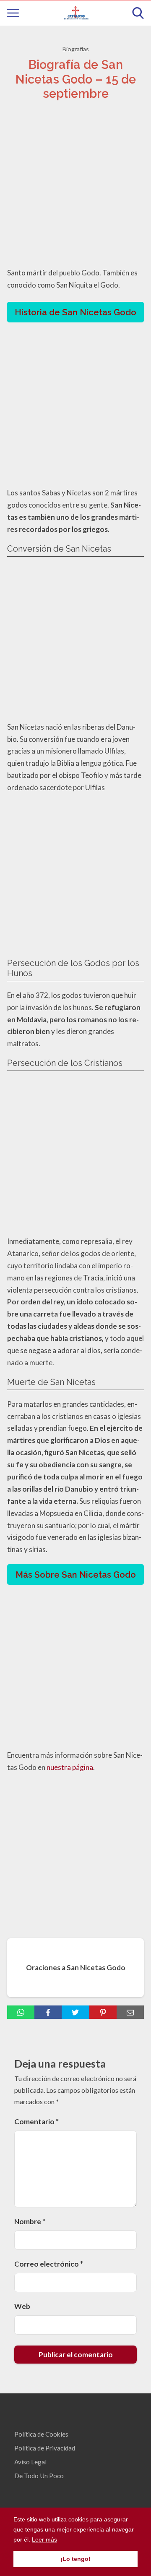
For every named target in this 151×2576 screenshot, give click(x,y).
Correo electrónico (49, 2264)
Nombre (30, 2221)
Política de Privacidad (45, 2448)
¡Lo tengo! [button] (75, 2559)
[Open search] (138, 13)
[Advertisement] (75, 186)
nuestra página (70, 1767)
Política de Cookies (41, 2434)
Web (22, 2306)
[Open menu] (13, 13)
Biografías (76, 49)
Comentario (36, 2122)
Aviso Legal (30, 2462)
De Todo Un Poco (39, 2476)
